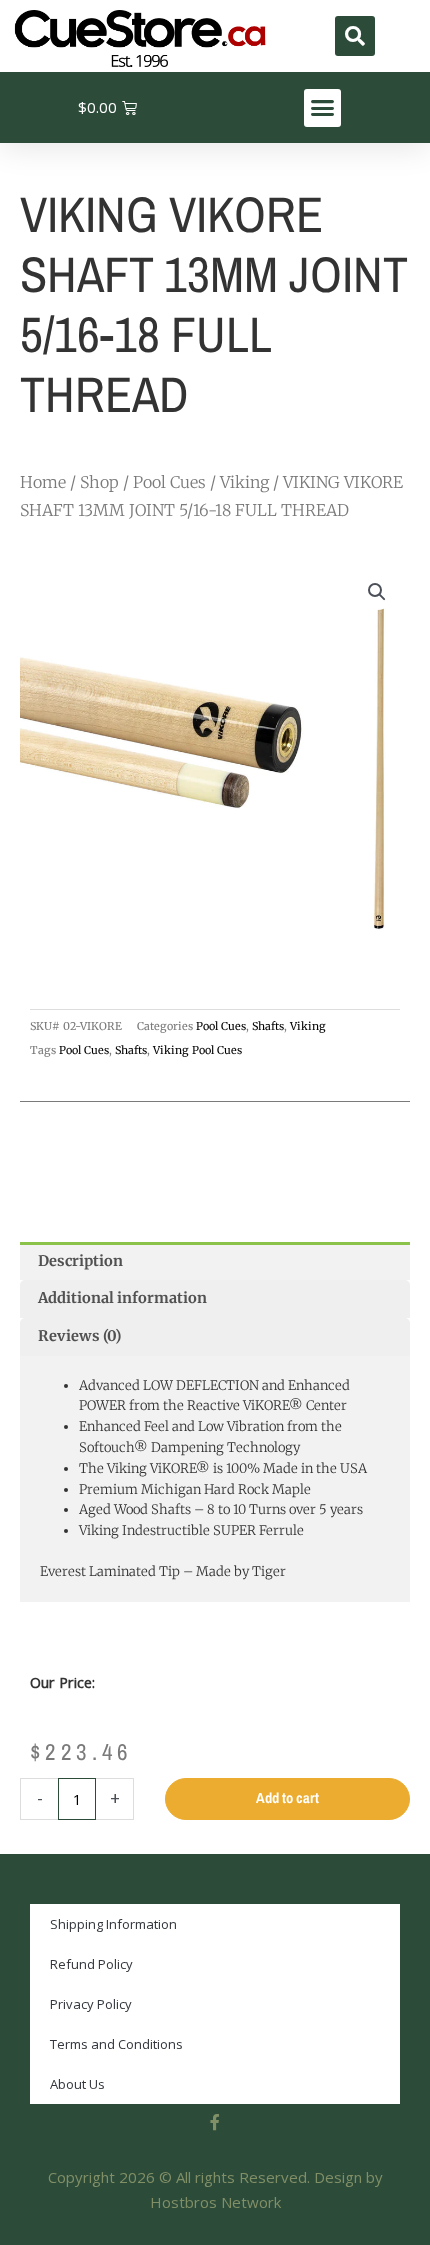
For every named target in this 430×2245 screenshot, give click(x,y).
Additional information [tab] (122, 1298)
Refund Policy (91, 1964)
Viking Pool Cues (197, 1050)
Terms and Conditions (116, 2044)
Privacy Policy (91, 2004)
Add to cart (287, 1798)
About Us (77, 2084)
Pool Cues (169, 482)
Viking (244, 482)
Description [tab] (80, 1261)
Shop (99, 482)
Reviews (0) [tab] (79, 1336)
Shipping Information (113, 1924)
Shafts (268, 1026)
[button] (355, 36)
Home (43, 482)
